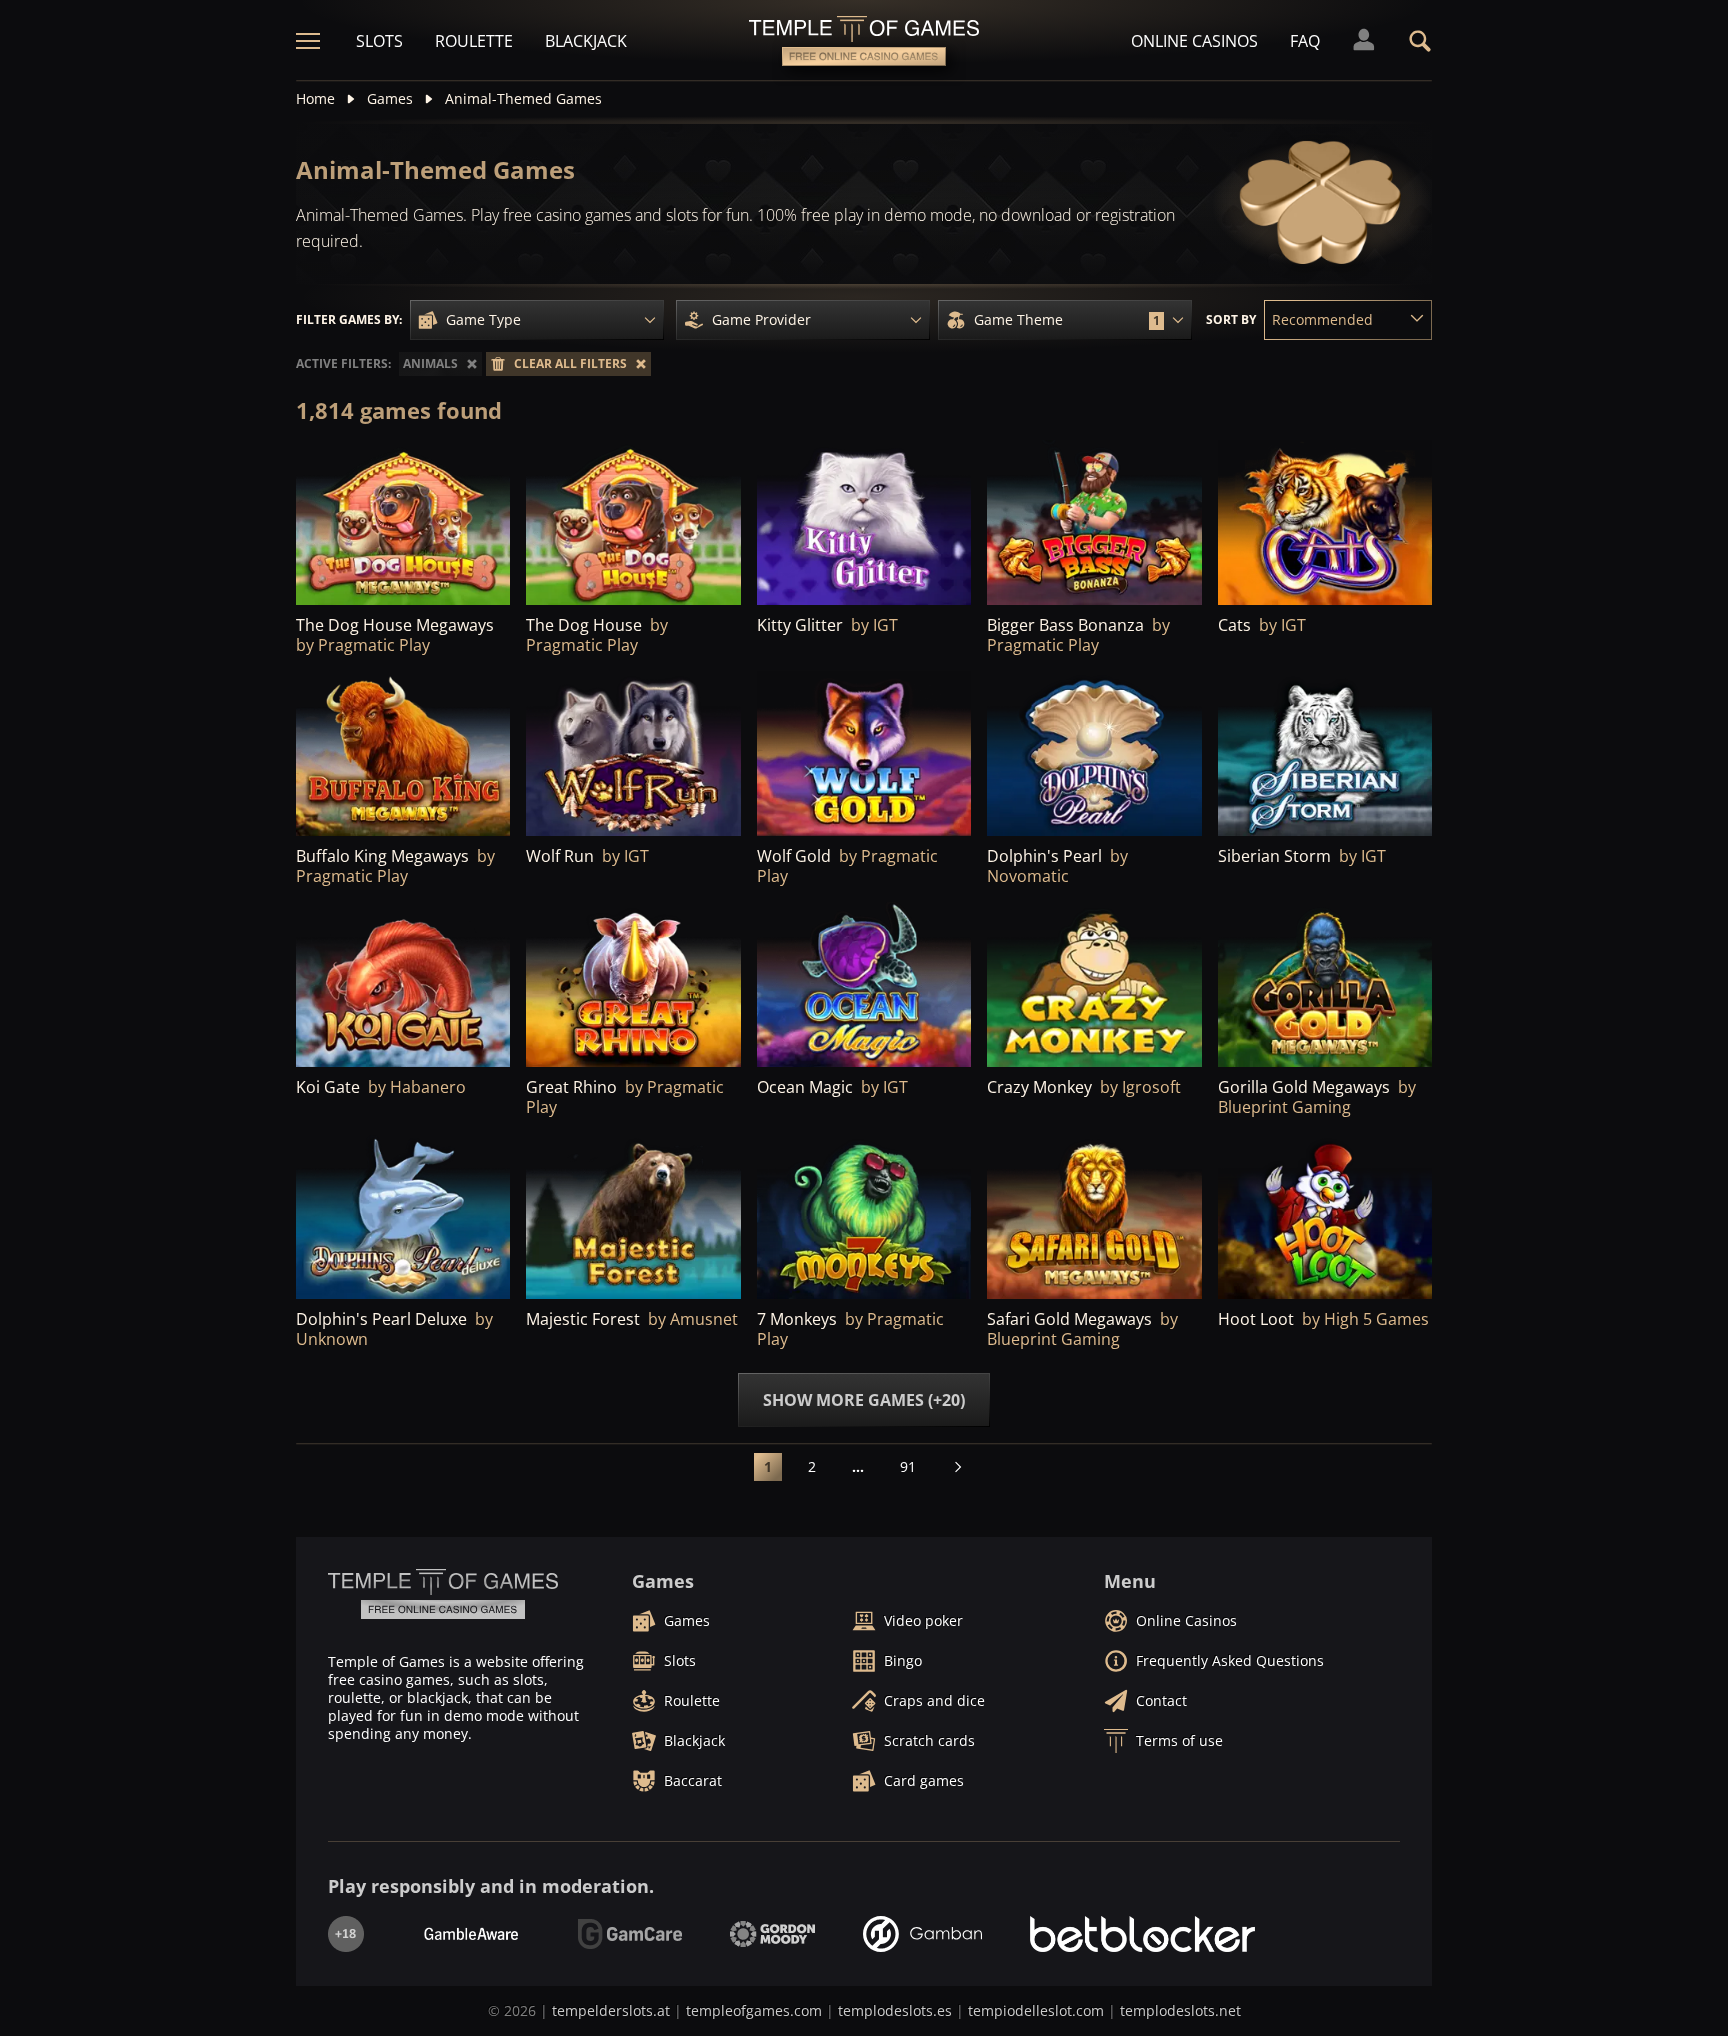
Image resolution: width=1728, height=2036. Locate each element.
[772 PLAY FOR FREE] (1325, 523)
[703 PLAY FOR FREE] (633, 523)
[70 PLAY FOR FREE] (1325, 1216)
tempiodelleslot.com (1036, 2010)
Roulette (474, 41)
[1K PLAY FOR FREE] (403, 523)
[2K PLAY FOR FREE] (1094, 523)
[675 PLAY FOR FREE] (633, 754)
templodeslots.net (1180, 2010)
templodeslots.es (895, 2010)
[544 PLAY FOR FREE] (864, 754)
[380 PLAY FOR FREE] (403, 985)
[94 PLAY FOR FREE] (1325, 985)
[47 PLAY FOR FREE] (1094, 1216)
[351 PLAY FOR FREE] (633, 985)
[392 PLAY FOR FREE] (864, 523)
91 (908, 1466)
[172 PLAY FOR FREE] (633, 1216)
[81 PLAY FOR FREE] (864, 985)
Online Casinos (1194, 41)
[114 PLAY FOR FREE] (864, 1216)
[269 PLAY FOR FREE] (1094, 985)
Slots (379, 41)
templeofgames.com (754, 2010)
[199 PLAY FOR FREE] (403, 1216)
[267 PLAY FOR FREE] (1325, 754)
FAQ (1305, 41)
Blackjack (586, 41)
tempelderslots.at (611, 2010)
